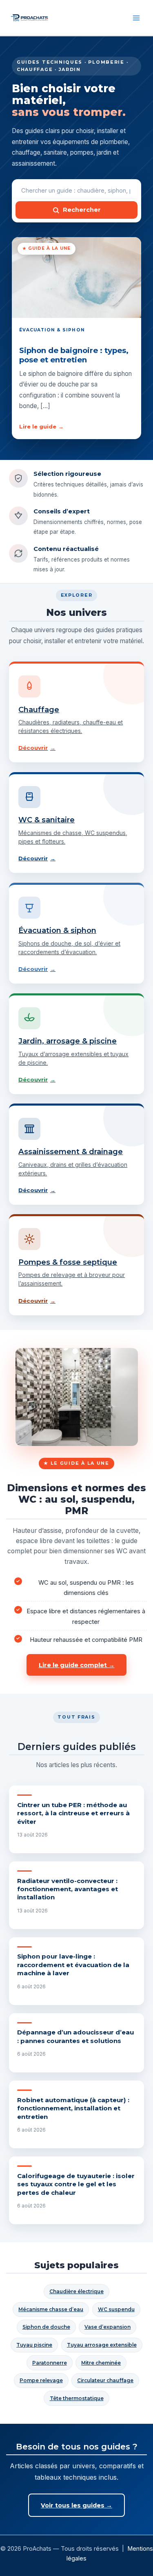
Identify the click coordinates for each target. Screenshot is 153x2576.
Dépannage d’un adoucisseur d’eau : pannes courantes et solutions (75, 2036)
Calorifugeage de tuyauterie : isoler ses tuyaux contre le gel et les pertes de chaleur (76, 2184)
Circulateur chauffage (105, 2380)
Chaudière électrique (76, 2291)
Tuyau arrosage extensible (102, 2345)
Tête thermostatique (77, 2398)
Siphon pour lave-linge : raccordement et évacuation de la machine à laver (73, 1965)
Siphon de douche (46, 2327)
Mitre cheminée (101, 2363)
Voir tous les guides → (76, 2505)
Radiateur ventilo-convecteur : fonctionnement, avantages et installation (68, 1889)
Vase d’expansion (108, 2327)
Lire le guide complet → (77, 1665)
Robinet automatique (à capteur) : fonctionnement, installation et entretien (73, 2108)
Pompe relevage (41, 2380)
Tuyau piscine (34, 2345)
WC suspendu (116, 2309)
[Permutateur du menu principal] (136, 18)
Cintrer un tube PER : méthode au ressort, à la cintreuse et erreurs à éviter (73, 1813)
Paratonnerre (50, 2363)
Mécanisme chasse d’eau (51, 2309)
